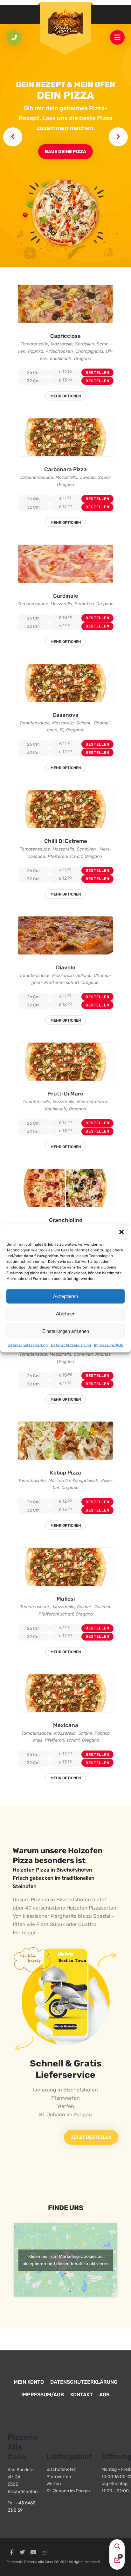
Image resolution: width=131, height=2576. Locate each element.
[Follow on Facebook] (11, 2552)
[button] (121, 1232)
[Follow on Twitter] (22, 2552)
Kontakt (82, 2395)
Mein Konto (29, 2382)
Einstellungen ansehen (66, 1331)
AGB (104, 2395)
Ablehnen (66, 1314)
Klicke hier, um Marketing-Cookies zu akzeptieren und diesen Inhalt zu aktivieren (66, 2260)
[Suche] (117, 2547)
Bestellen (97, 373)
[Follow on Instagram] (44, 2552)
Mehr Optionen (66, 396)
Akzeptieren (65, 1296)
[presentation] (13, 137)
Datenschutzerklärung (28, 1345)
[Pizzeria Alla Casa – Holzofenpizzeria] (65, 24)
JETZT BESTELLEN (91, 2137)
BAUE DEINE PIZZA (65, 152)
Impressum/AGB (109, 1345)
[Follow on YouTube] (33, 2552)
